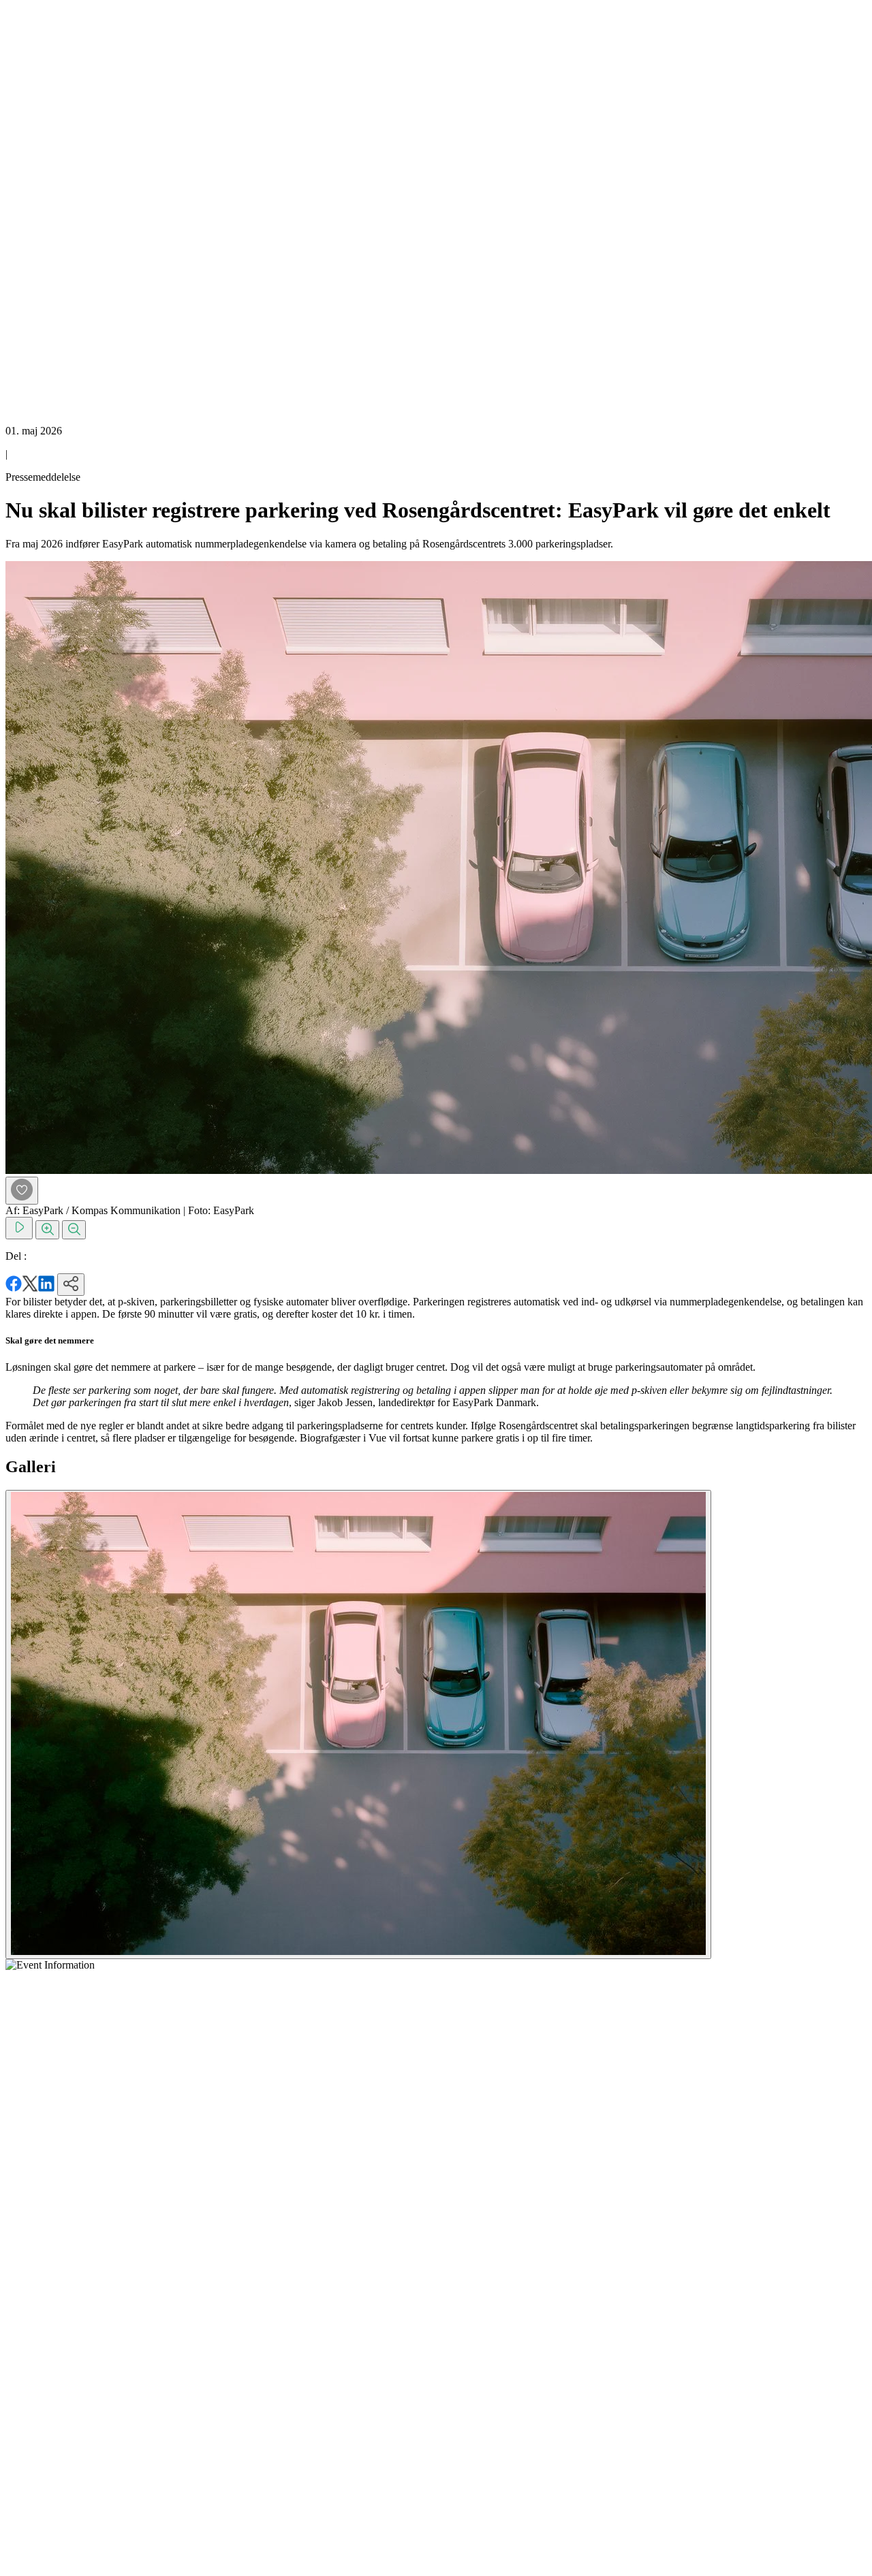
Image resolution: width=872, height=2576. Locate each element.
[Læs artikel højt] (19, 1228)
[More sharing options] (71, 1285)
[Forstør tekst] (47, 1230)
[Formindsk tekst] (74, 1230)
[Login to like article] (22, 1191)
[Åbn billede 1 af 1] (358, 1724)
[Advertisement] (60, 210)
